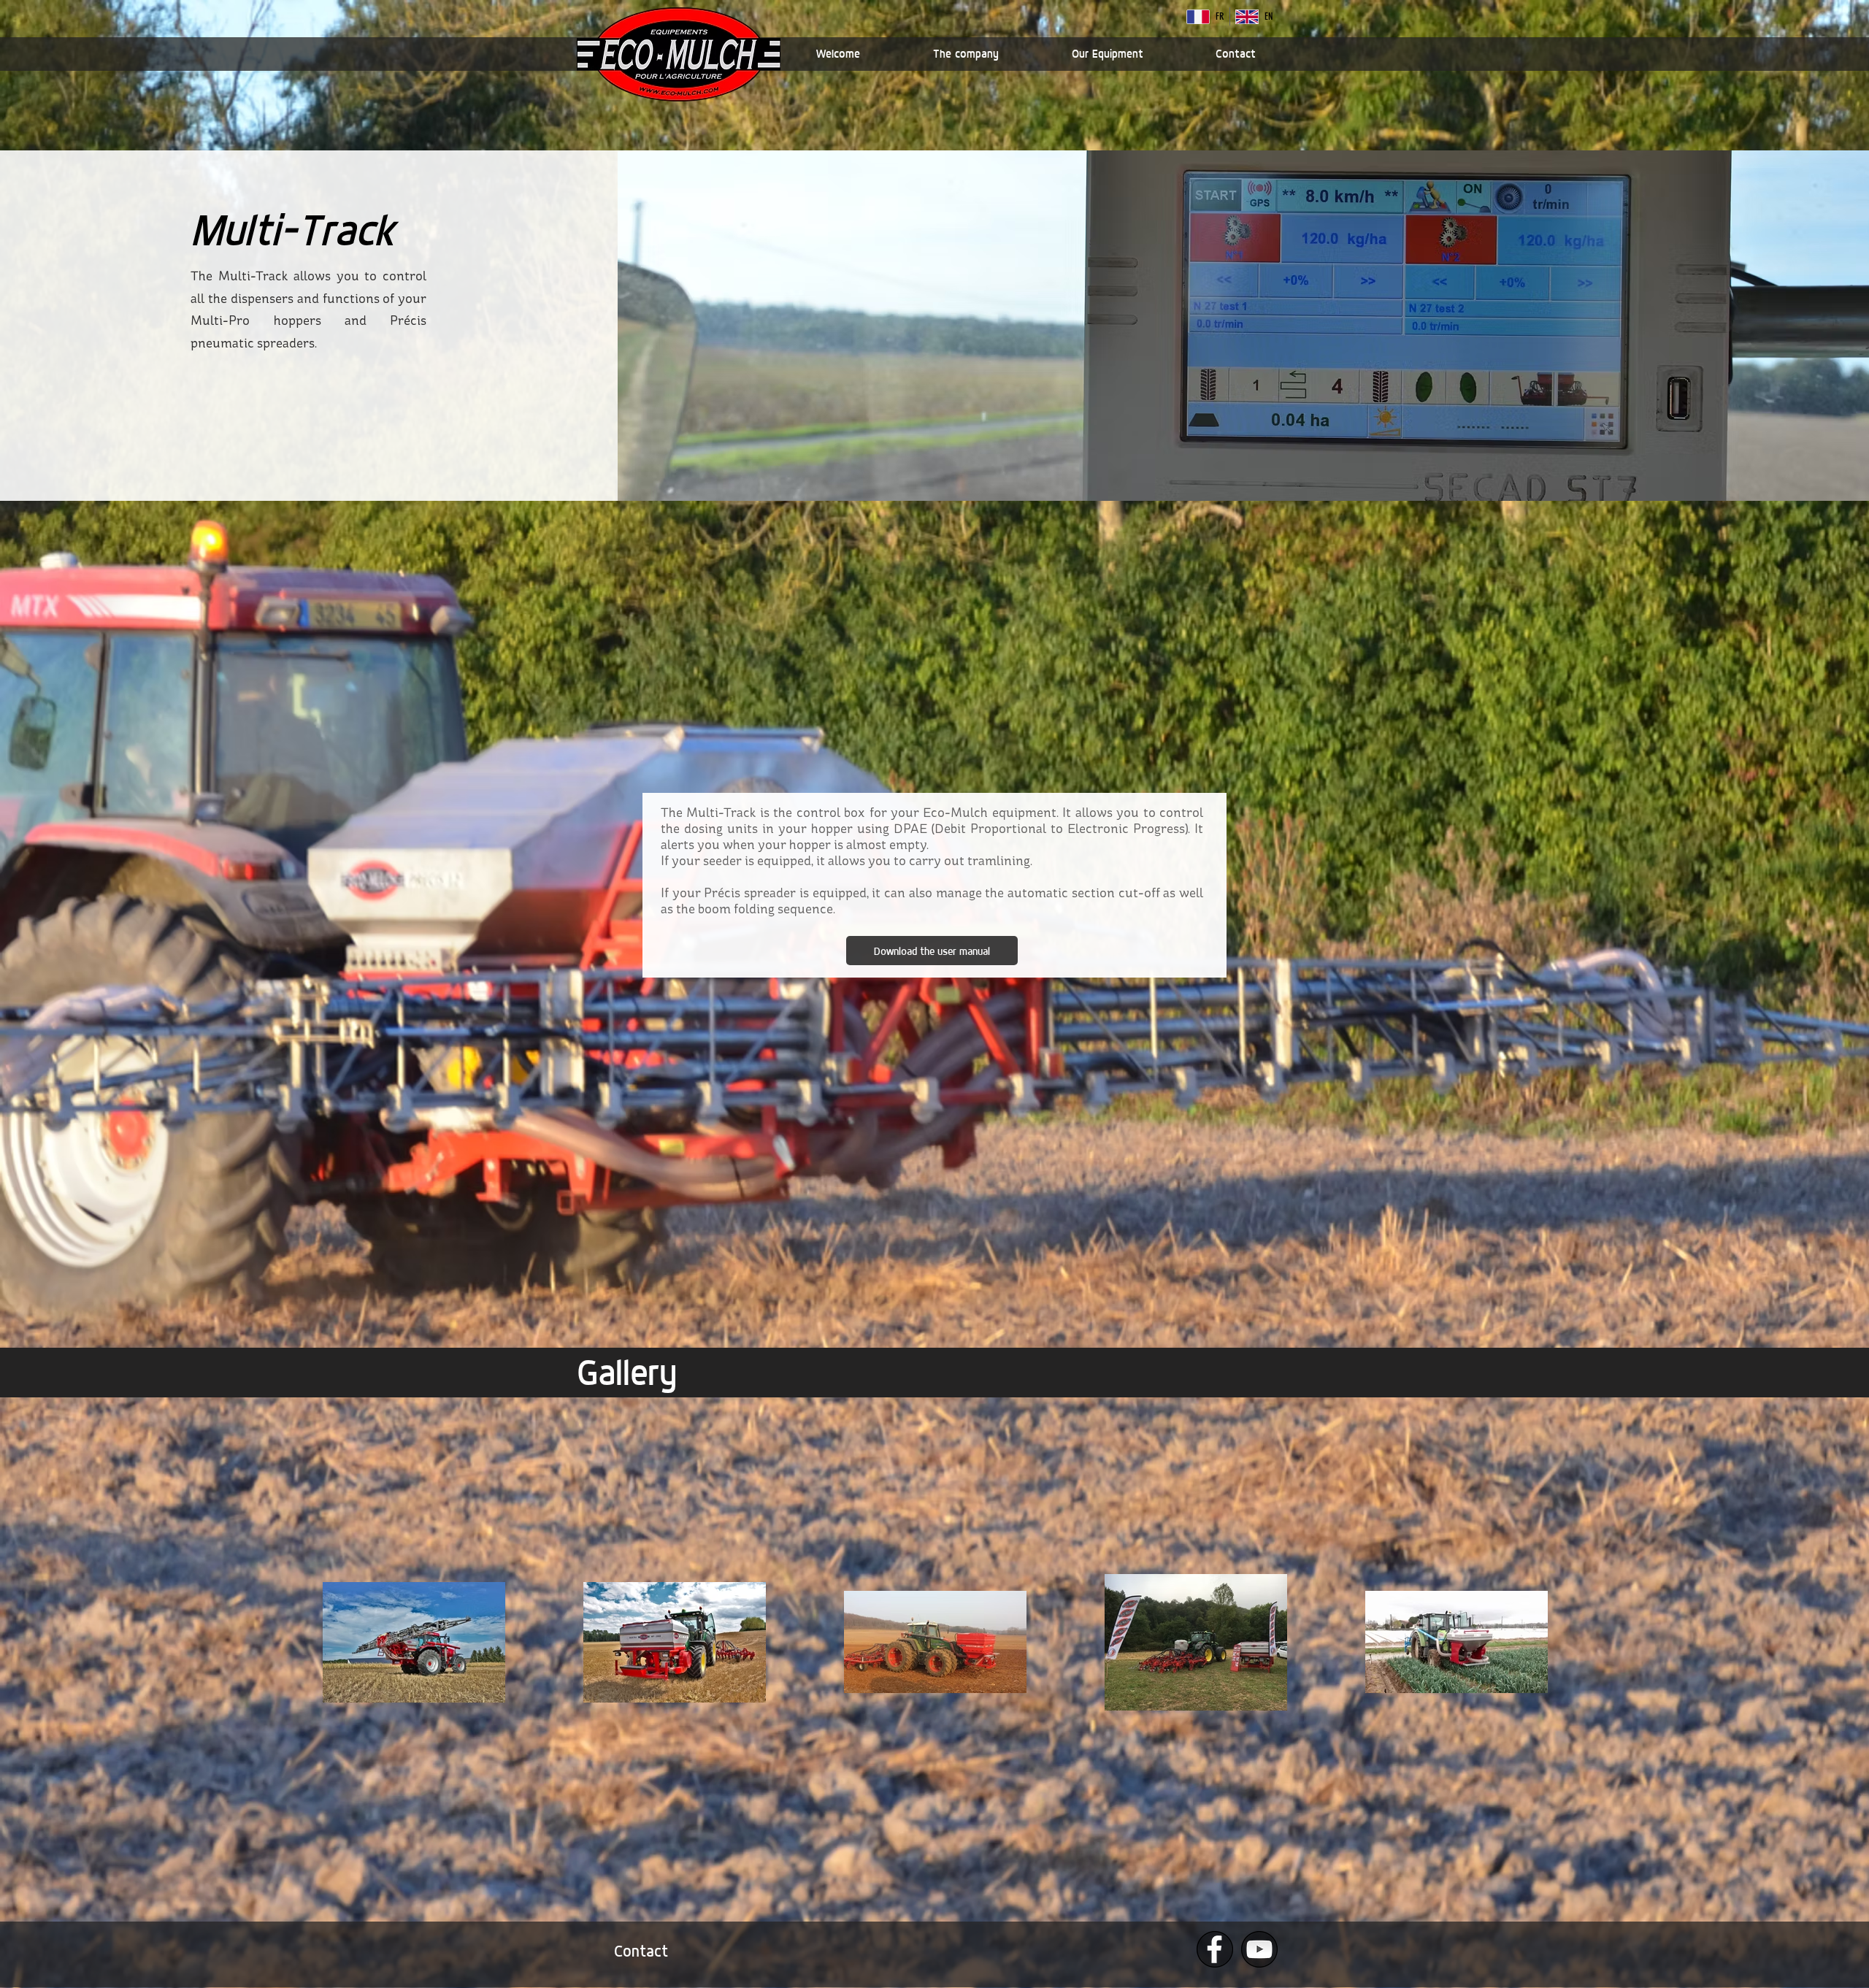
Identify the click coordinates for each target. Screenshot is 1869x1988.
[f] (1215, 1949)
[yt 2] (1259, 1949)
